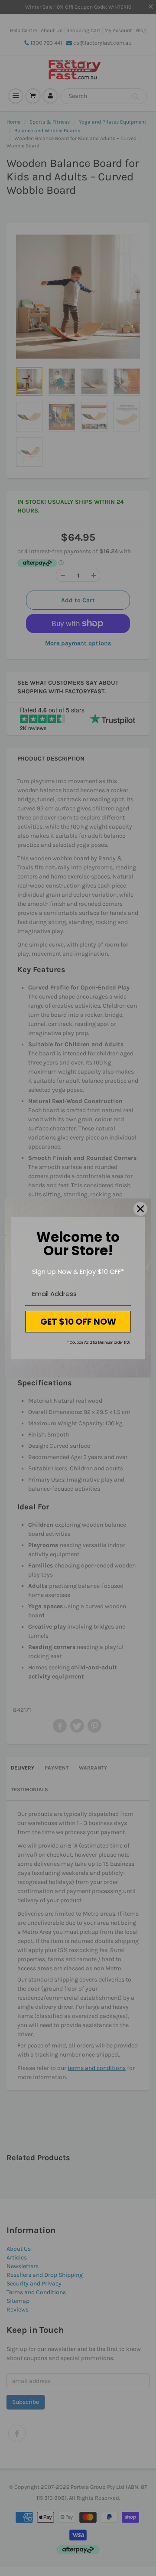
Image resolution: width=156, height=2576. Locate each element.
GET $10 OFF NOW (78, 1322)
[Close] (140, 1209)
